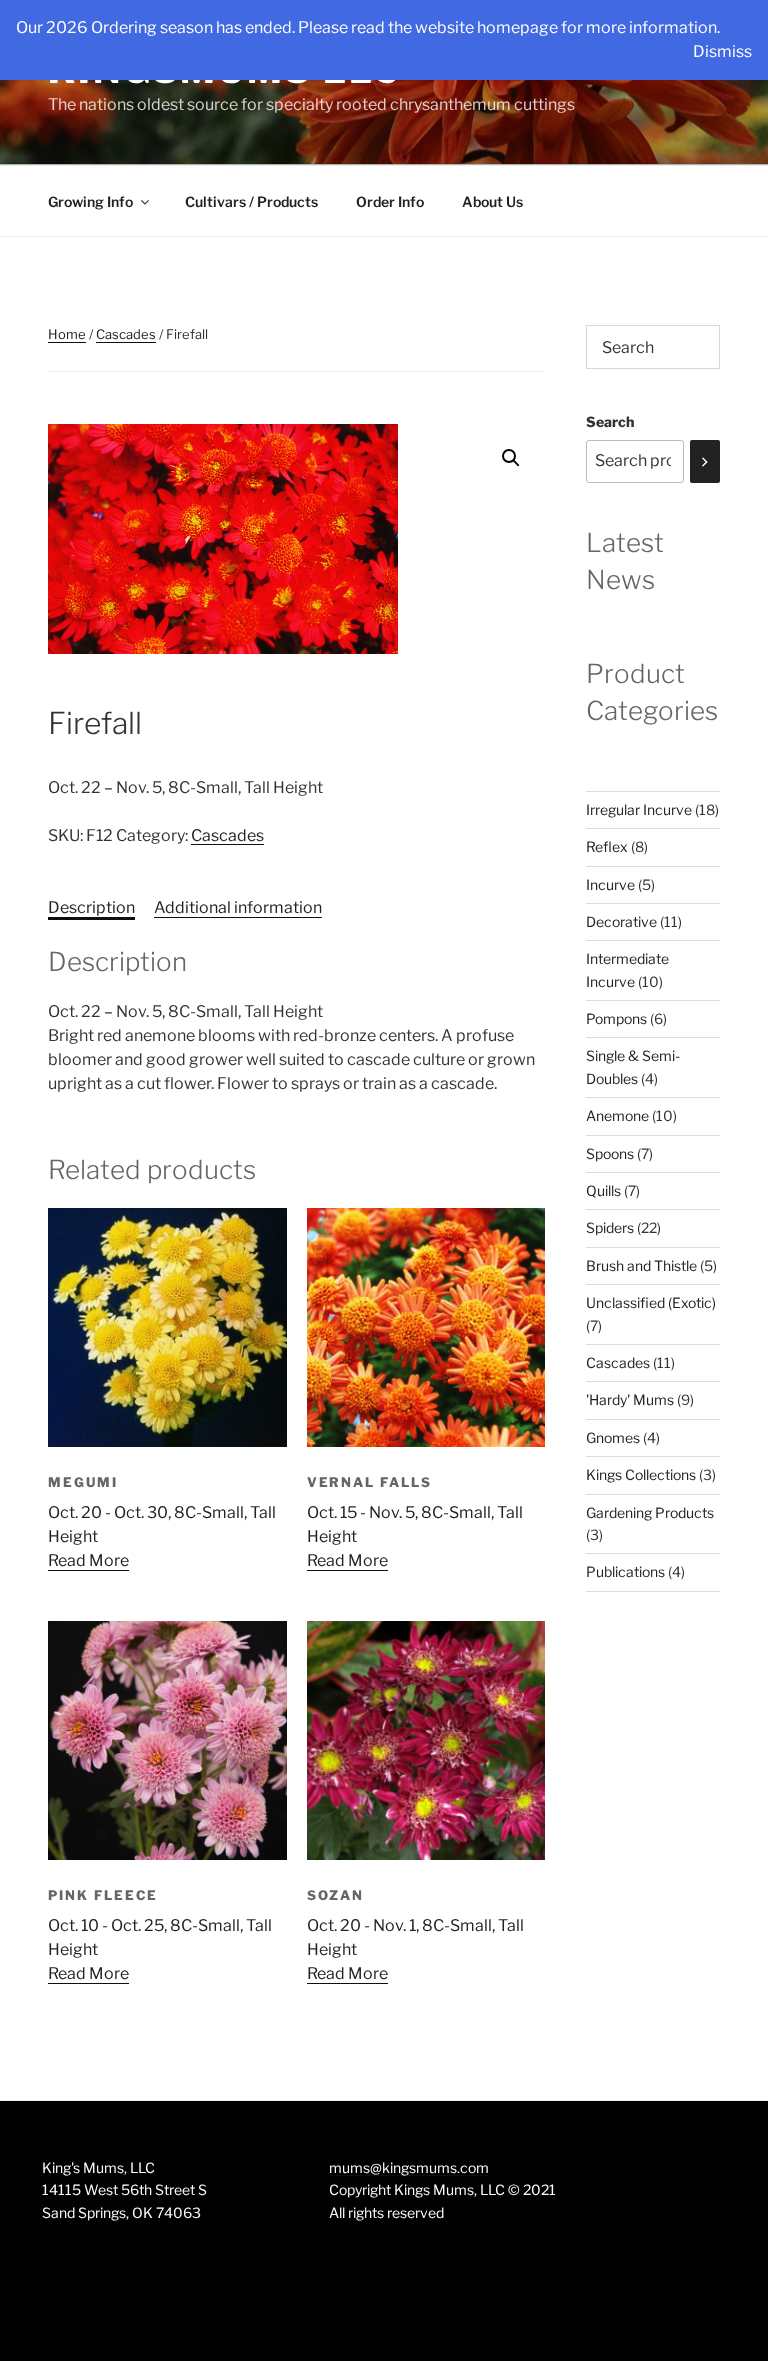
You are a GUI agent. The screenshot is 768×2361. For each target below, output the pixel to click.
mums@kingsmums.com (409, 2167)
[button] (511, 458)
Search (610, 421)
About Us (492, 201)
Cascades (126, 334)
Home (67, 334)
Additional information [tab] (238, 907)
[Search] (705, 461)
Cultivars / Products (251, 201)
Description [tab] (91, 907)
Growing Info (90, 201)
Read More (88, 1560)
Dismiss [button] (722, 51)
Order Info (390, 201)
